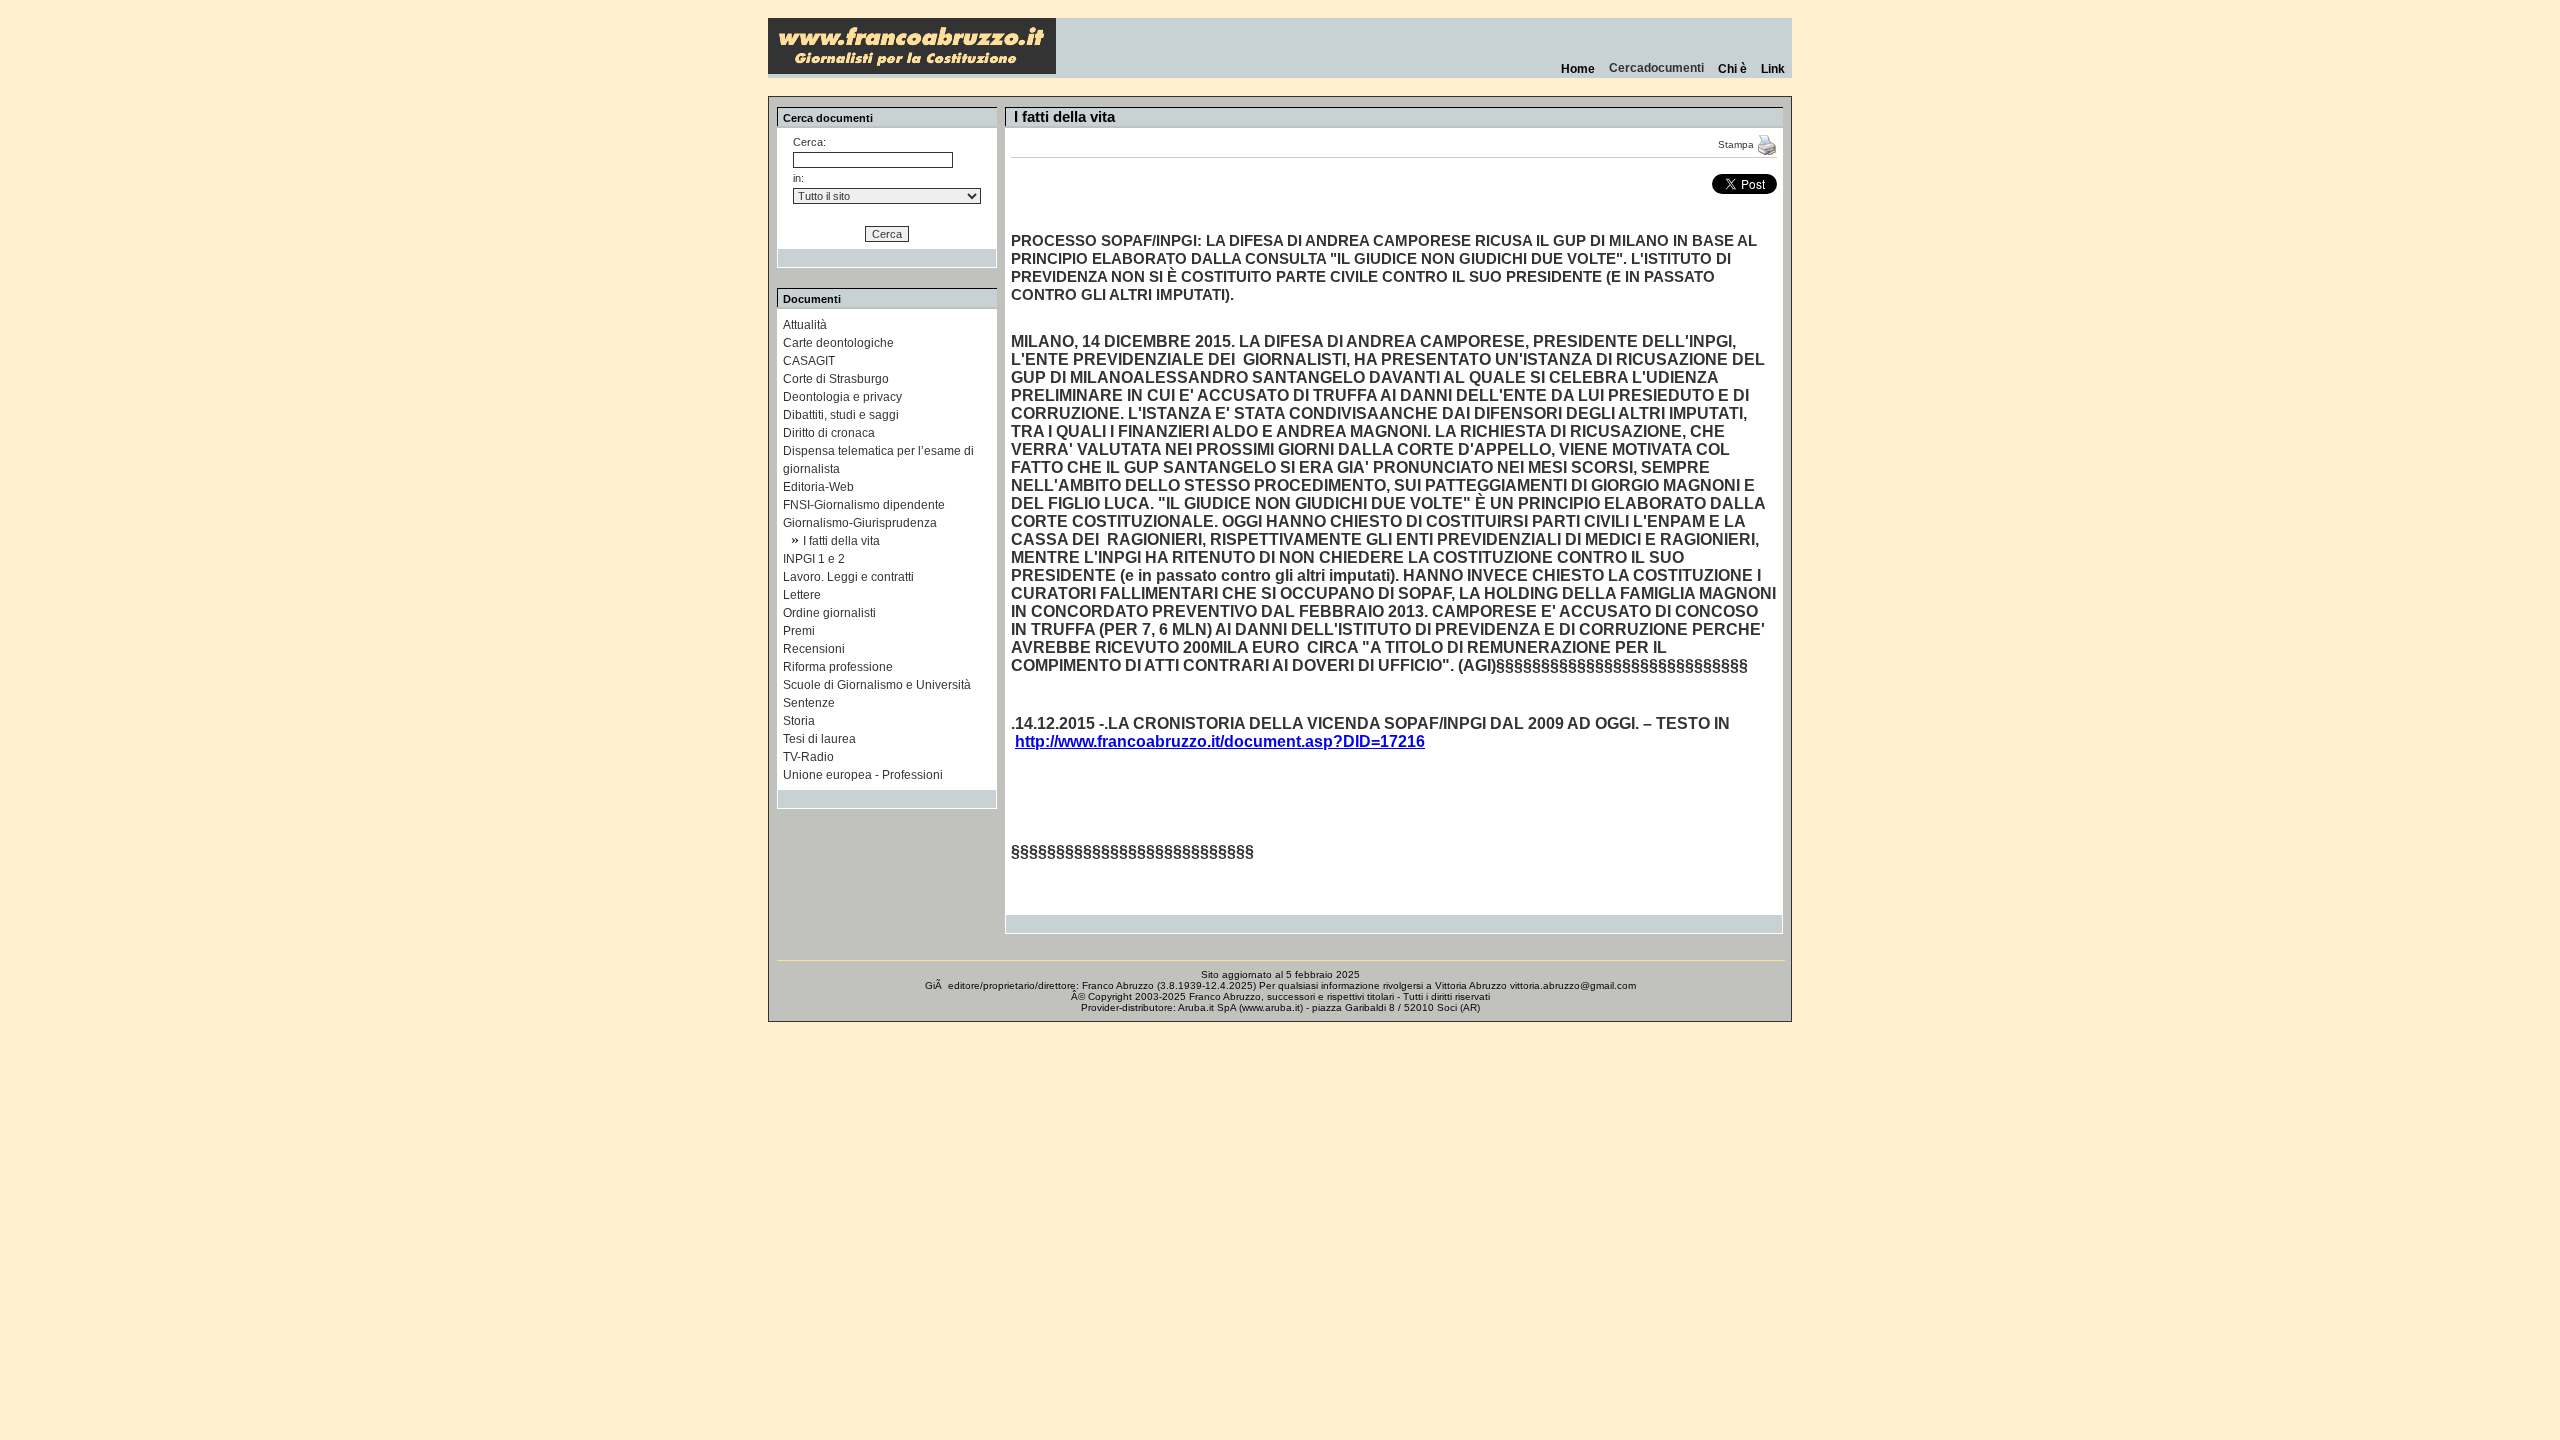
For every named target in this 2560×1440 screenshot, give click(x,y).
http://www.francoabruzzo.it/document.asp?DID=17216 (1220, 741)
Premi (799, 631)
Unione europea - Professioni (863, 775)
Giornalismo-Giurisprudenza (860, 523)
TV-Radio (808, 757)
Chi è (1732, 69)
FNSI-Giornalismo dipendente (864, 505)
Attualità (805, 325)
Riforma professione (838, 667)
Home (1578, 69)
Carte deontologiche (838, 343)
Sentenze (809, 703)
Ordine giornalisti (829, 613)
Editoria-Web (818, 487)
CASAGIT (809, 361)
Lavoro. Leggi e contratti (848, 577)
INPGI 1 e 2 (814, 559)
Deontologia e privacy (842, 397)
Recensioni (814, 649)
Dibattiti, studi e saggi (841, 415)
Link (1773, 69)
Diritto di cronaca (829, 433)
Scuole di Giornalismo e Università (877, 685)
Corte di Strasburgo (836, 379)
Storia (799, 721)
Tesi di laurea (819, 739)
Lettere (802, 595)
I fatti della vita (841, 541)
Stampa (1737, 144)
